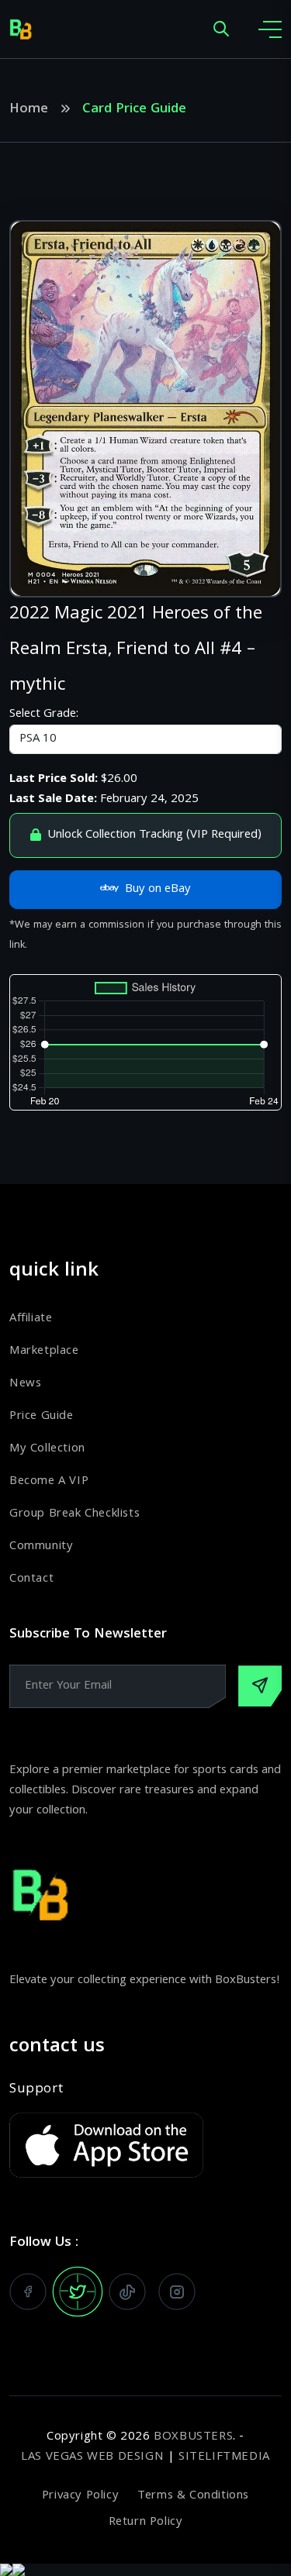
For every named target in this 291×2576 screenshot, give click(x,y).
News (25, 1384)
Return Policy (146, 2523)
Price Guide (42, 1417)
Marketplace (44, 1352)
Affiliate (31, 1319)
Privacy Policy (80, 2496)
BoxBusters (193, 2437)
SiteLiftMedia (224, 2457)
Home (29, 110)
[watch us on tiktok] (127, 2292)
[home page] (21, 29)
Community (41, 1547)
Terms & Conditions (193, 2496)
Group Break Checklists (74, 1514)
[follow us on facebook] (28, 2292)
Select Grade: (44, 715)
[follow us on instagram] (177, 2292)
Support (36, 2090)
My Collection (47, 1449)
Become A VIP (49, 1482)
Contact (31, 1579)
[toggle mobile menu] (270, 29)
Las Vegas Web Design (92, 2457)
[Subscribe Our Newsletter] (260, 1686)
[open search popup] (221, 30)
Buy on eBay (158, 890)
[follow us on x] (78, 2292)
